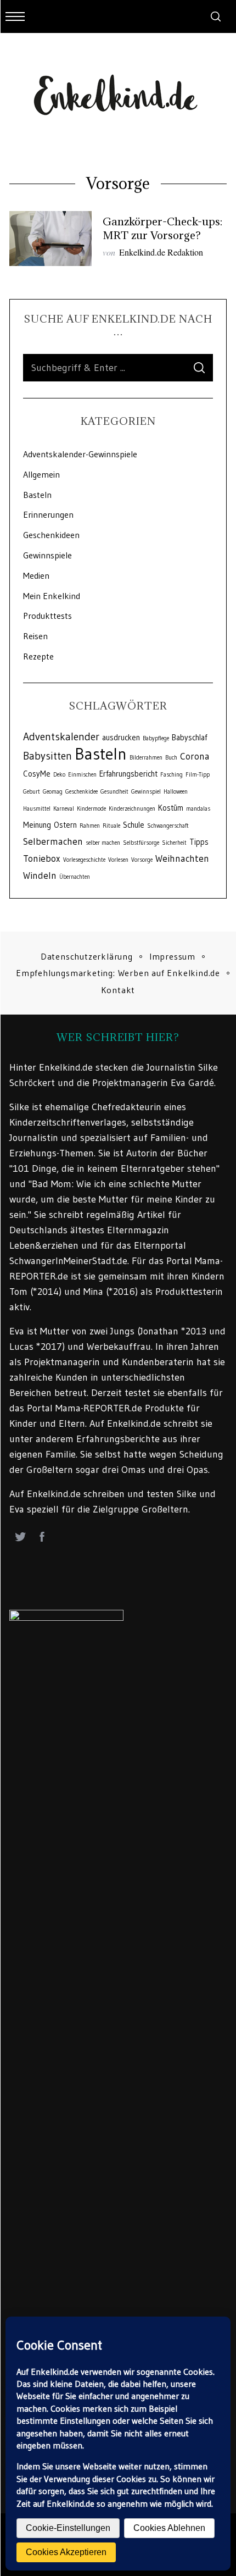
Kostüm (171, 808)
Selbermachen (53, 841)
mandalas (198, 809)
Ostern (65, 825)
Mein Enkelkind (52, 596)
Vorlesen (118, 860)
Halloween (176, 792)
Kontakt (118, 990)
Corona (195, 756)
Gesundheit (114, 792)
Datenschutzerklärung (87, 956)
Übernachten (75, 877)
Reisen (35, 636)
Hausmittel (37, 809)
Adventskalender (61, 736)
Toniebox (42, 858)
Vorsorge (142, 860)
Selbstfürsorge (141, 843)
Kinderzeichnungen (132, 809)
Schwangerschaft (168, 826)
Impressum (172, 956)
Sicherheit (174, 843)
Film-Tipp (198, 775)
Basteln (37, 495)
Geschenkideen (51, 535)
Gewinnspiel (146, 792)
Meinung (37, 825)
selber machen (103, 843)
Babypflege (156, 738)
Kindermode (91, 809)
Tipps (199, 842)
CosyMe (37, 774)
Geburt (32, 792)
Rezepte (38, 656)
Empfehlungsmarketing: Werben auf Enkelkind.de (118, 973)
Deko (59, 775)
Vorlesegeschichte (84, 860)
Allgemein (41, 474)
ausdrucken (121, 738)
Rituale (111, 826)
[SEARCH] (199, 368)
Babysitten (47, 756)
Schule (134, 825)
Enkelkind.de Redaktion (161, 252)
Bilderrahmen (146, 758)
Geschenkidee (82, 792)
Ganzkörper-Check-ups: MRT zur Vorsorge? (162, 228)
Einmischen (82, 775)
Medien (36, 575)
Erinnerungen (48, 514)
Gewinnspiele (47, 555)
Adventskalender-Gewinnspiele (80, 454)
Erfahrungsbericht (128, 774)
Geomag (53, 792)
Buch (171, 758)
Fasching (172, 775)
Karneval (64, 809)
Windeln (40, 876)
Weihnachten (182, 858)
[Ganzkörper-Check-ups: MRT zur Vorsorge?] (50, 239)
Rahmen (90, 826)
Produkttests (47, 616)
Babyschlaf (189, 738)
